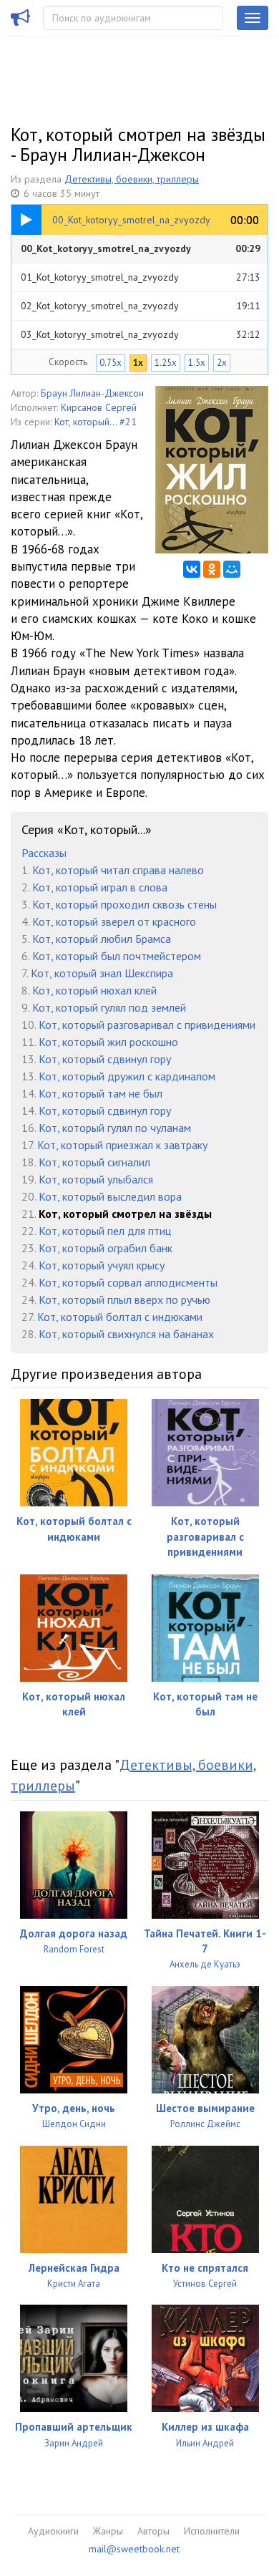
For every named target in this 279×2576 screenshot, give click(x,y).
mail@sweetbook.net (134, 2549)
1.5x (197, 363)
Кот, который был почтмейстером (117, 956)
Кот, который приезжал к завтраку (122, 1145)
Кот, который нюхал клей (94, 990)
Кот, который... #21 (96, 422)
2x (222, 363)
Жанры (108, 2531)
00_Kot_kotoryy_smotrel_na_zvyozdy (141, 248)
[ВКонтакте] (192, 569)
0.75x (111, 363)
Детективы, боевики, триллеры (132, 179)
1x (138, 363)
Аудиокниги (53, 2531)
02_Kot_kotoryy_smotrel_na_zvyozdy (141, 306)
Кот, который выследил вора (110, 1196)
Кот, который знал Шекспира (102, 973)
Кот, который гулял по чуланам (115, 1128)
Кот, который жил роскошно (108, 1042)
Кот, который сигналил (94, 1162)
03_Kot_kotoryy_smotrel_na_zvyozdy (141, 334)
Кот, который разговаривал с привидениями (147, 1025)
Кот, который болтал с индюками (120, 1317)
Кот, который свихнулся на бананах (126, 1334)
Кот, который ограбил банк (106, 1248)
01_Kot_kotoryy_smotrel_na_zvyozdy (141, 277)
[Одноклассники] (212, 569)
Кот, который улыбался (96, 1179)
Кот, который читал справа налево (118, 870)
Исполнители (212, 2531)
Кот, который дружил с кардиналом (127, 1076)
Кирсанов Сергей (99, 407)
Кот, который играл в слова (100, 887)
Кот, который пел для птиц (105, 1231)
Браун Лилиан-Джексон (92, 393)
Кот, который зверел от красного (114, 921)
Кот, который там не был (101, 1093)
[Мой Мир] (232, 569)
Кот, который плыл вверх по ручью (124, 1299)
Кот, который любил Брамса (102, 939)
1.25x (166, 363)
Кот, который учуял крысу (102, 1265)
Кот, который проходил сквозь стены (124, 904)
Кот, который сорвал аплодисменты (128, 1282)
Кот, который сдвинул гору (105, 1059)
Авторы (153, 2531)
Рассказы (44, 853)
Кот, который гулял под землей (109, 1007)
